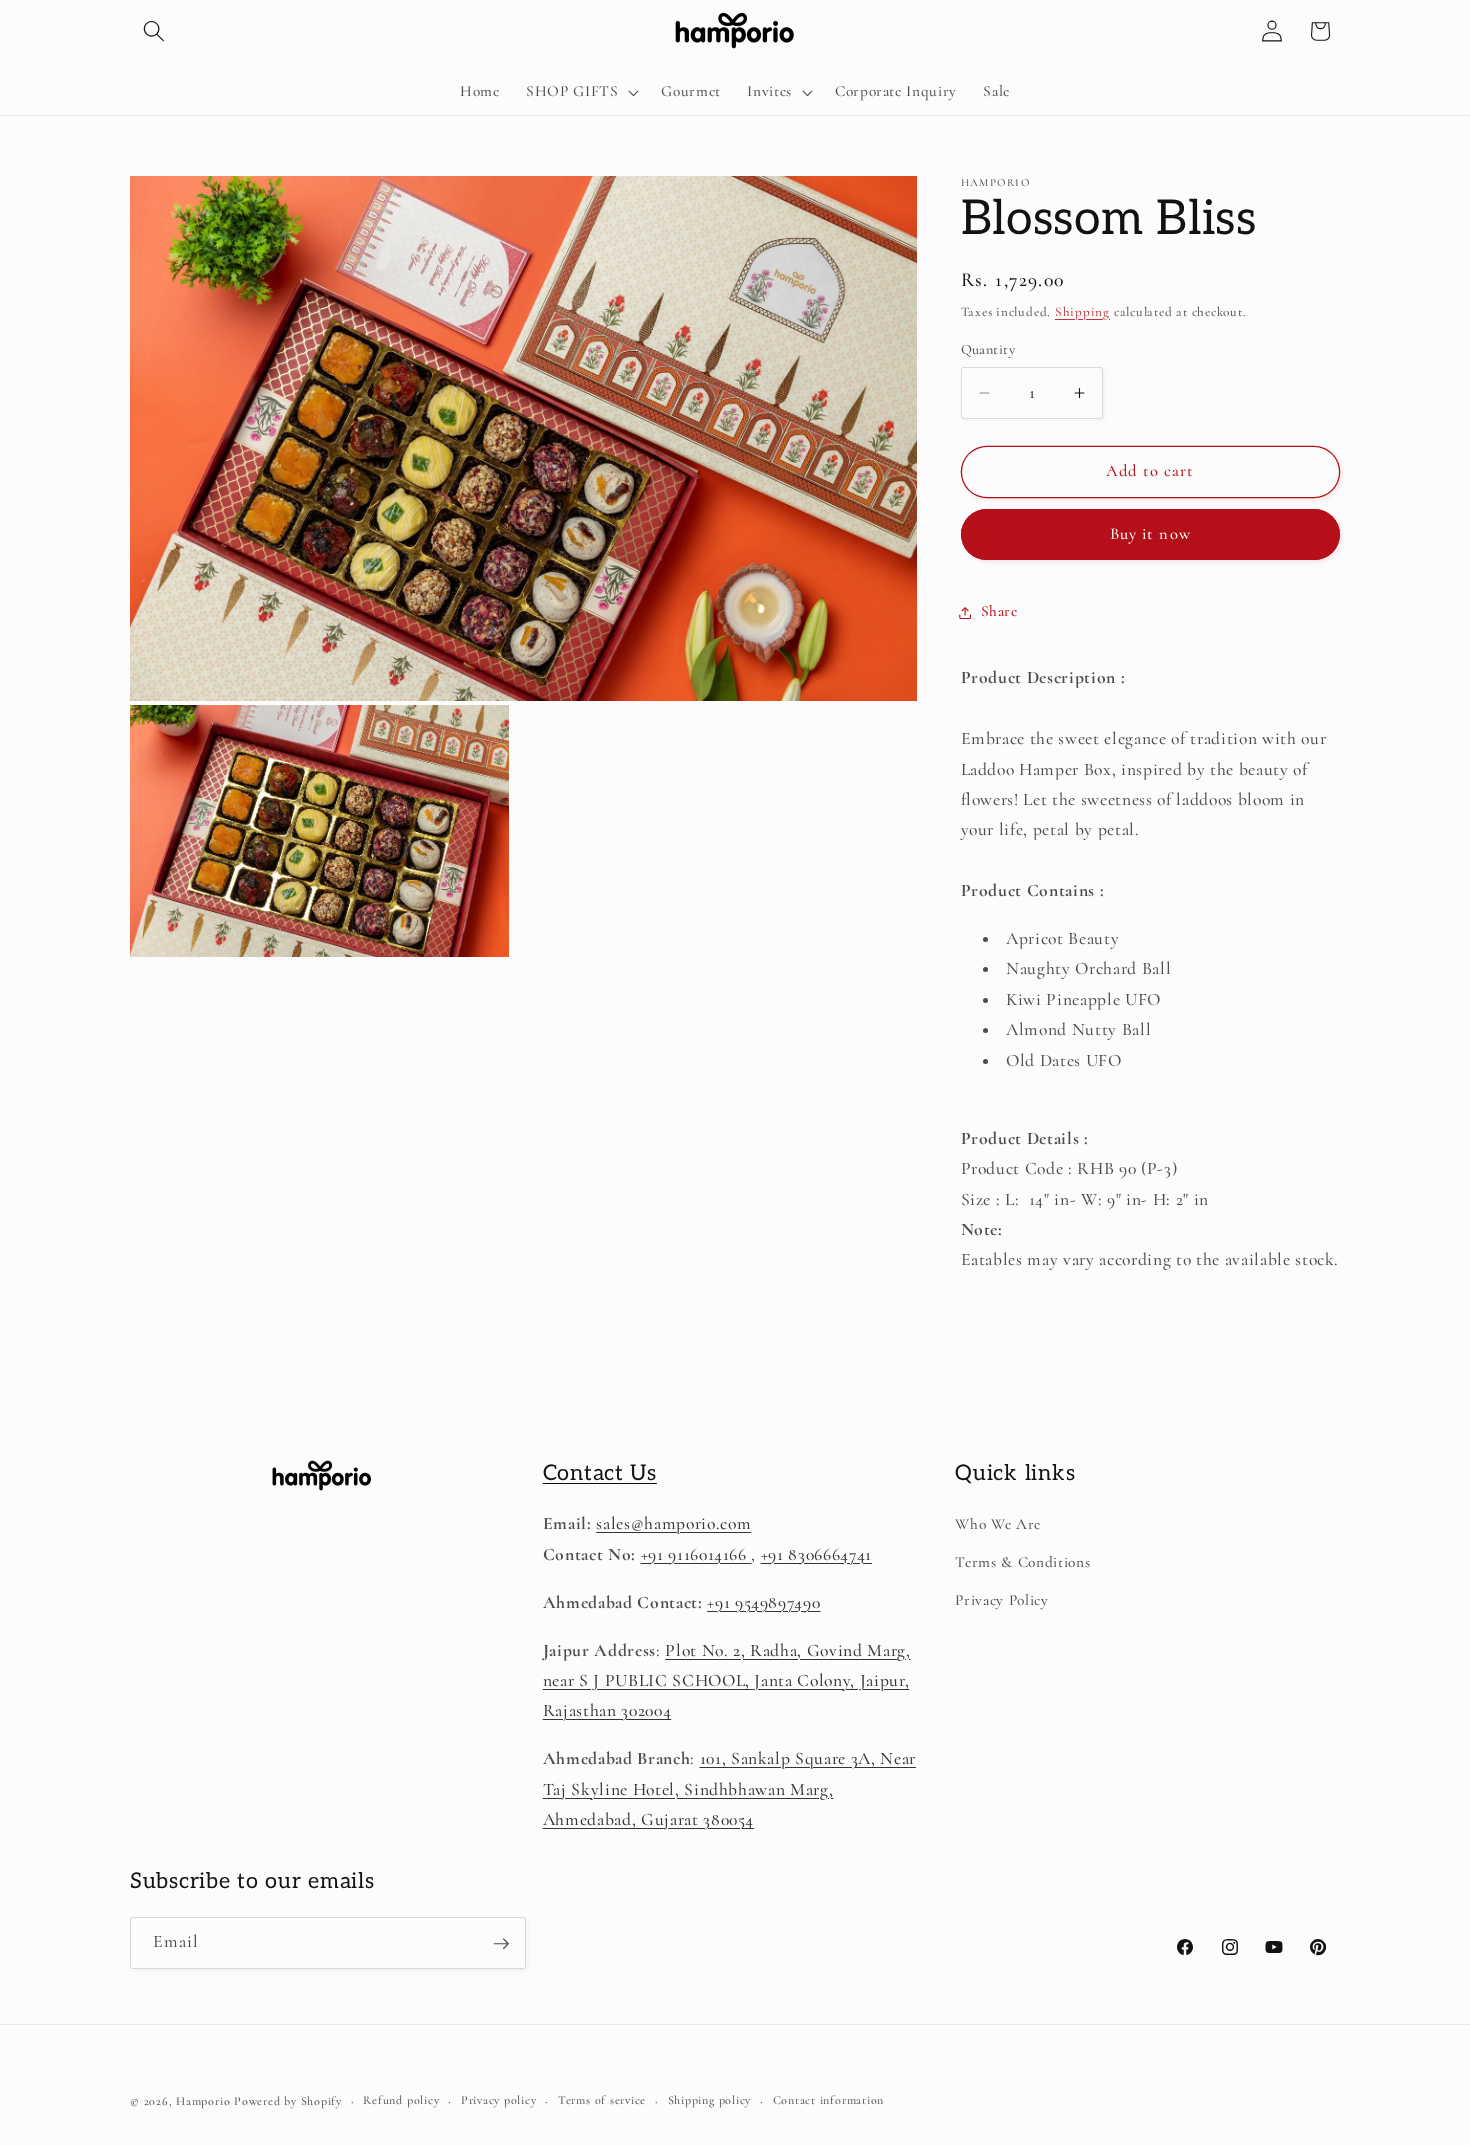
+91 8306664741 (816, 1554)
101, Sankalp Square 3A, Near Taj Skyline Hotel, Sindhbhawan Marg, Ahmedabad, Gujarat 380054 (729, 1789)
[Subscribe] (501, 1944)
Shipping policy (710, 2101)
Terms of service (602, 2101)
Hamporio (203, 2101)
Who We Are (998, 1524)
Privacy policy (499, 2101)
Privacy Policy (1001, 1600)
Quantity (988, 349)
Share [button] (999, 612)
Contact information (829, 2101)
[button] (154, 31)
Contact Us (600, 1473)
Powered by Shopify (288, 2101)
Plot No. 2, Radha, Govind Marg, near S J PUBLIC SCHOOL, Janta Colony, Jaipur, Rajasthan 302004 (727, 1681)
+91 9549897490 (763, 1602)
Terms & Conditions (1022, 1562)
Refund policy (401, 2101)
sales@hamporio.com (673, 1523)
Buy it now (1150, 535)
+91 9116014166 (696, 1554)
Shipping (1082, 312)
